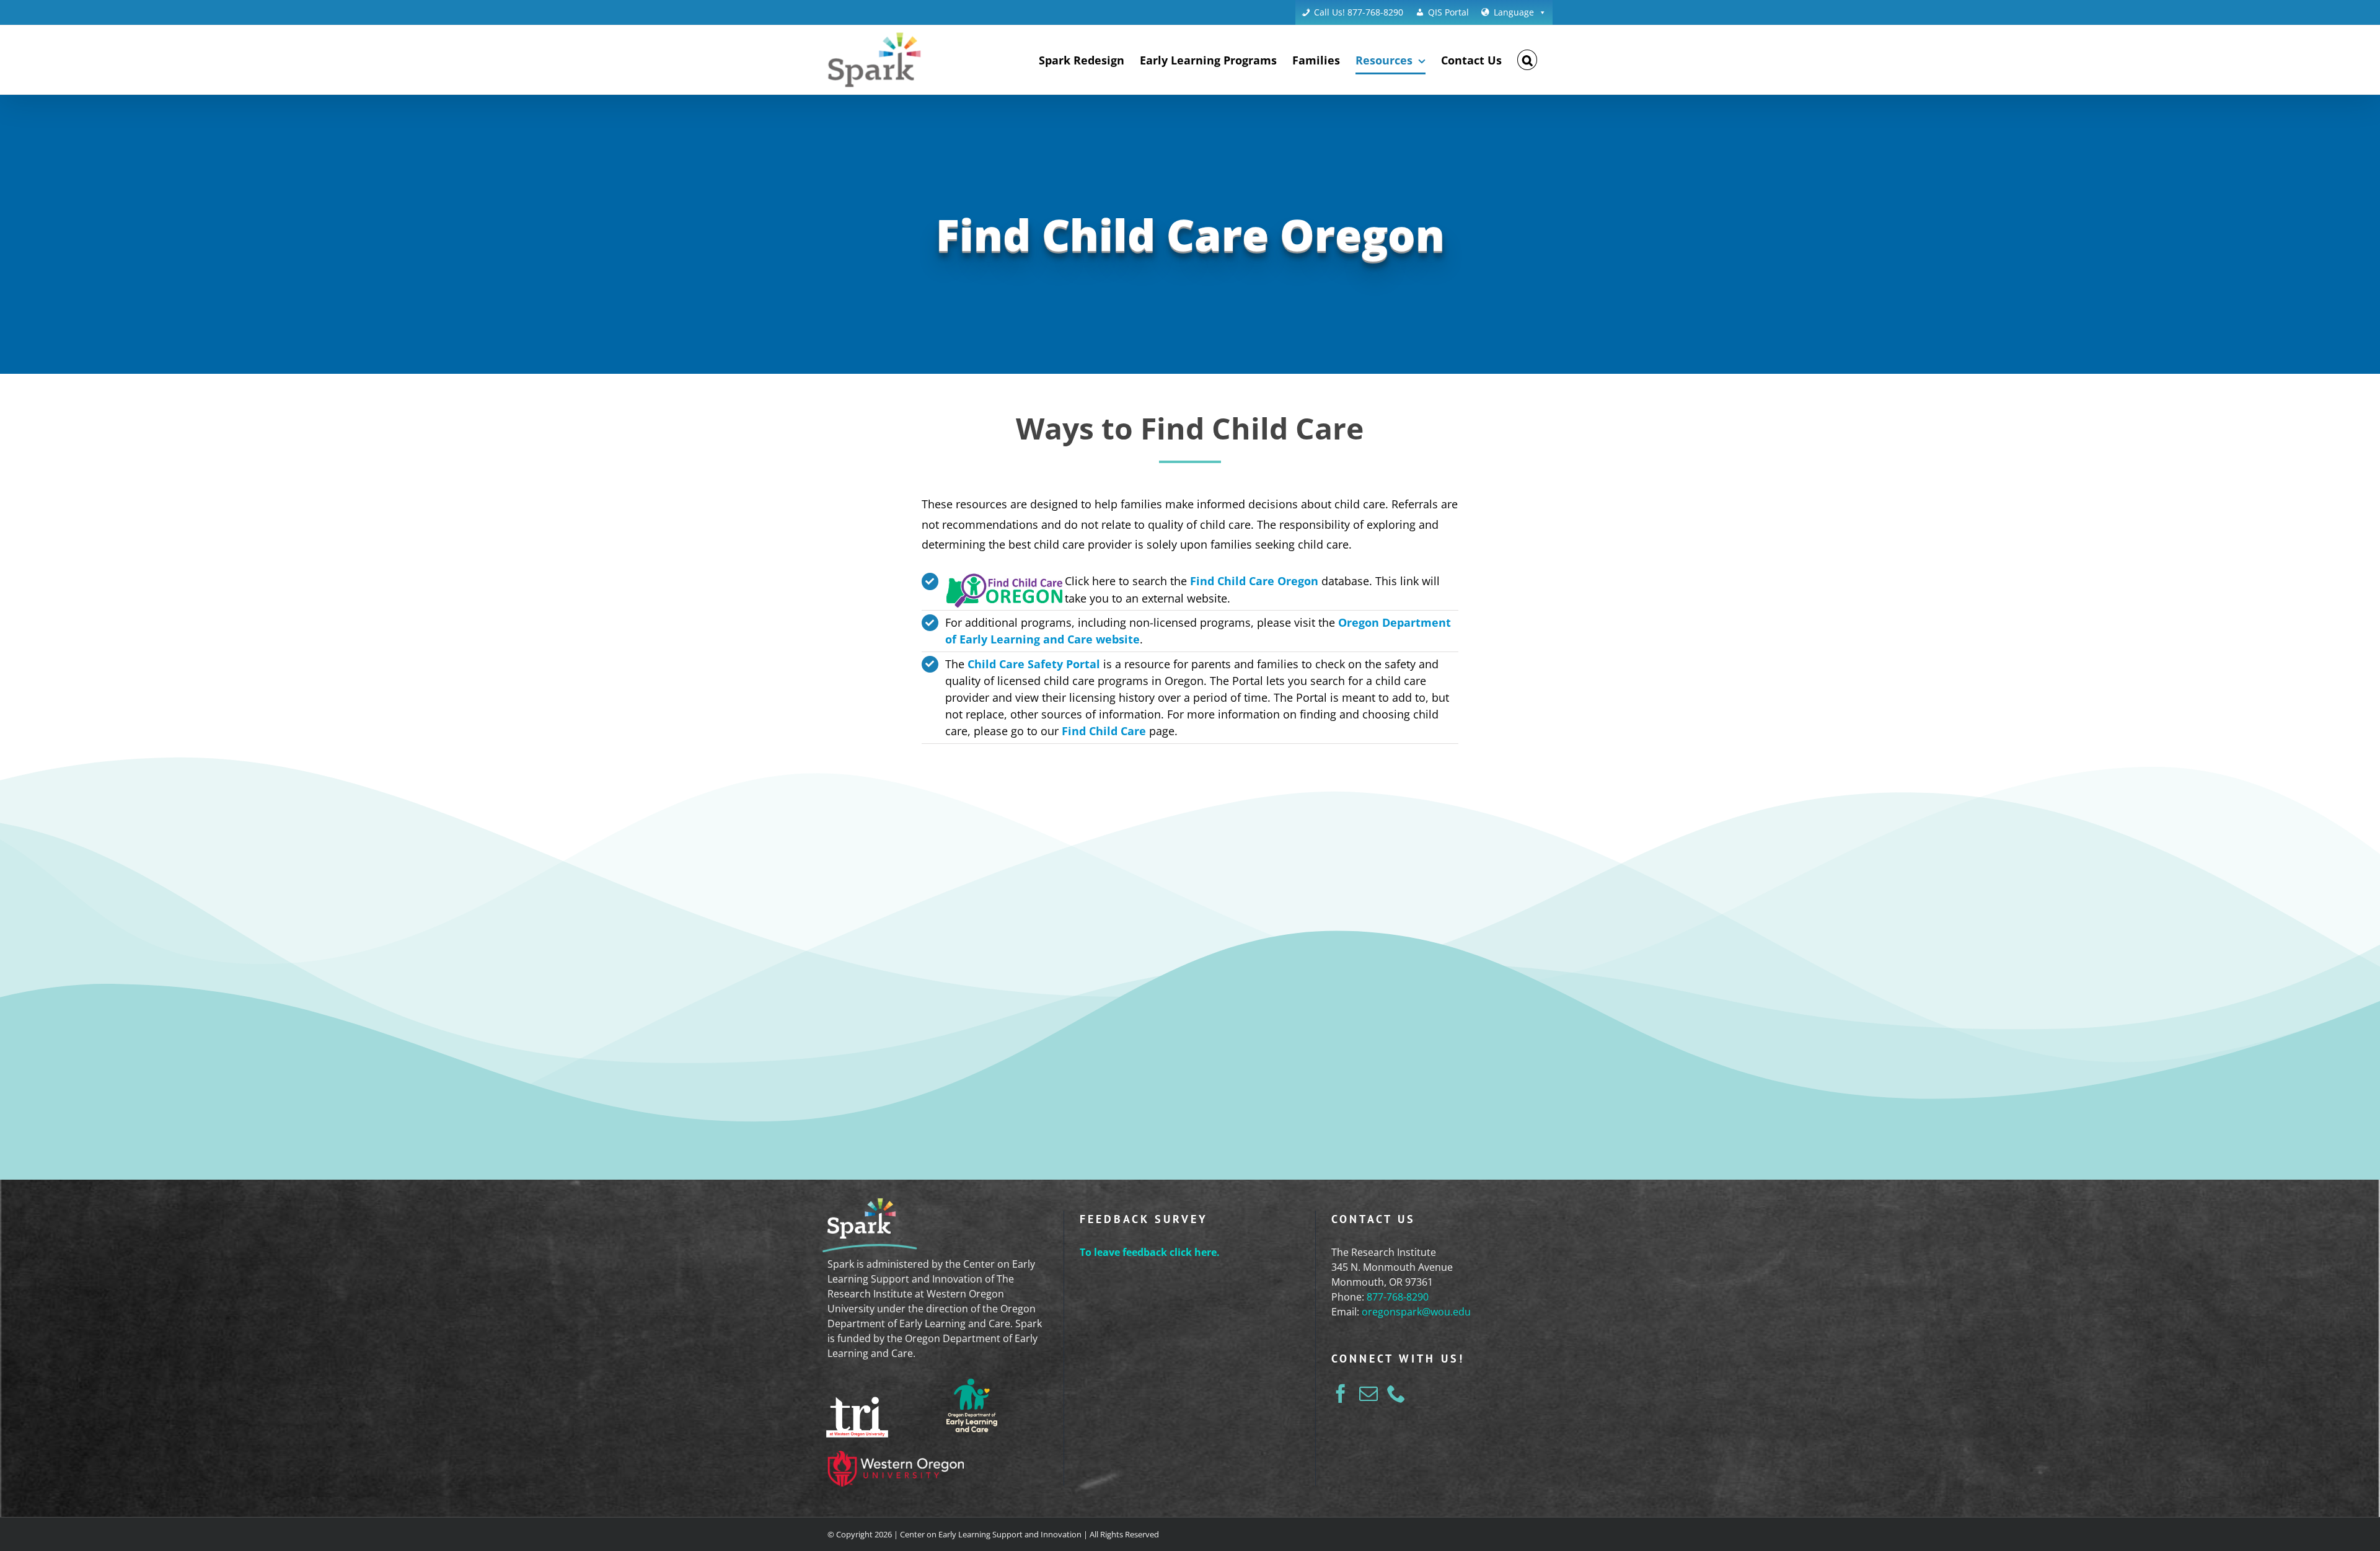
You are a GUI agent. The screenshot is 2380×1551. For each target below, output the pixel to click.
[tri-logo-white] (857, 1404)
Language (1514, 12)
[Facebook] (1341, 1394)
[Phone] (1396, 1394)
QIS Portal (1448, 12)
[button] (1527, 60)
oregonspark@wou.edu (1416, 1312)
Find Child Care (1104, 731)
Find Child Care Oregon (1254, 581)
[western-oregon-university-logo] (896, 1458)
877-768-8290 (1398, 1297)
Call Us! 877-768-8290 (1359, 12)
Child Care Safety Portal (1034, 664)
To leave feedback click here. (1150, 1252)
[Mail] (1368, 1394)
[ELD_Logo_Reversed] (972, 1381)
